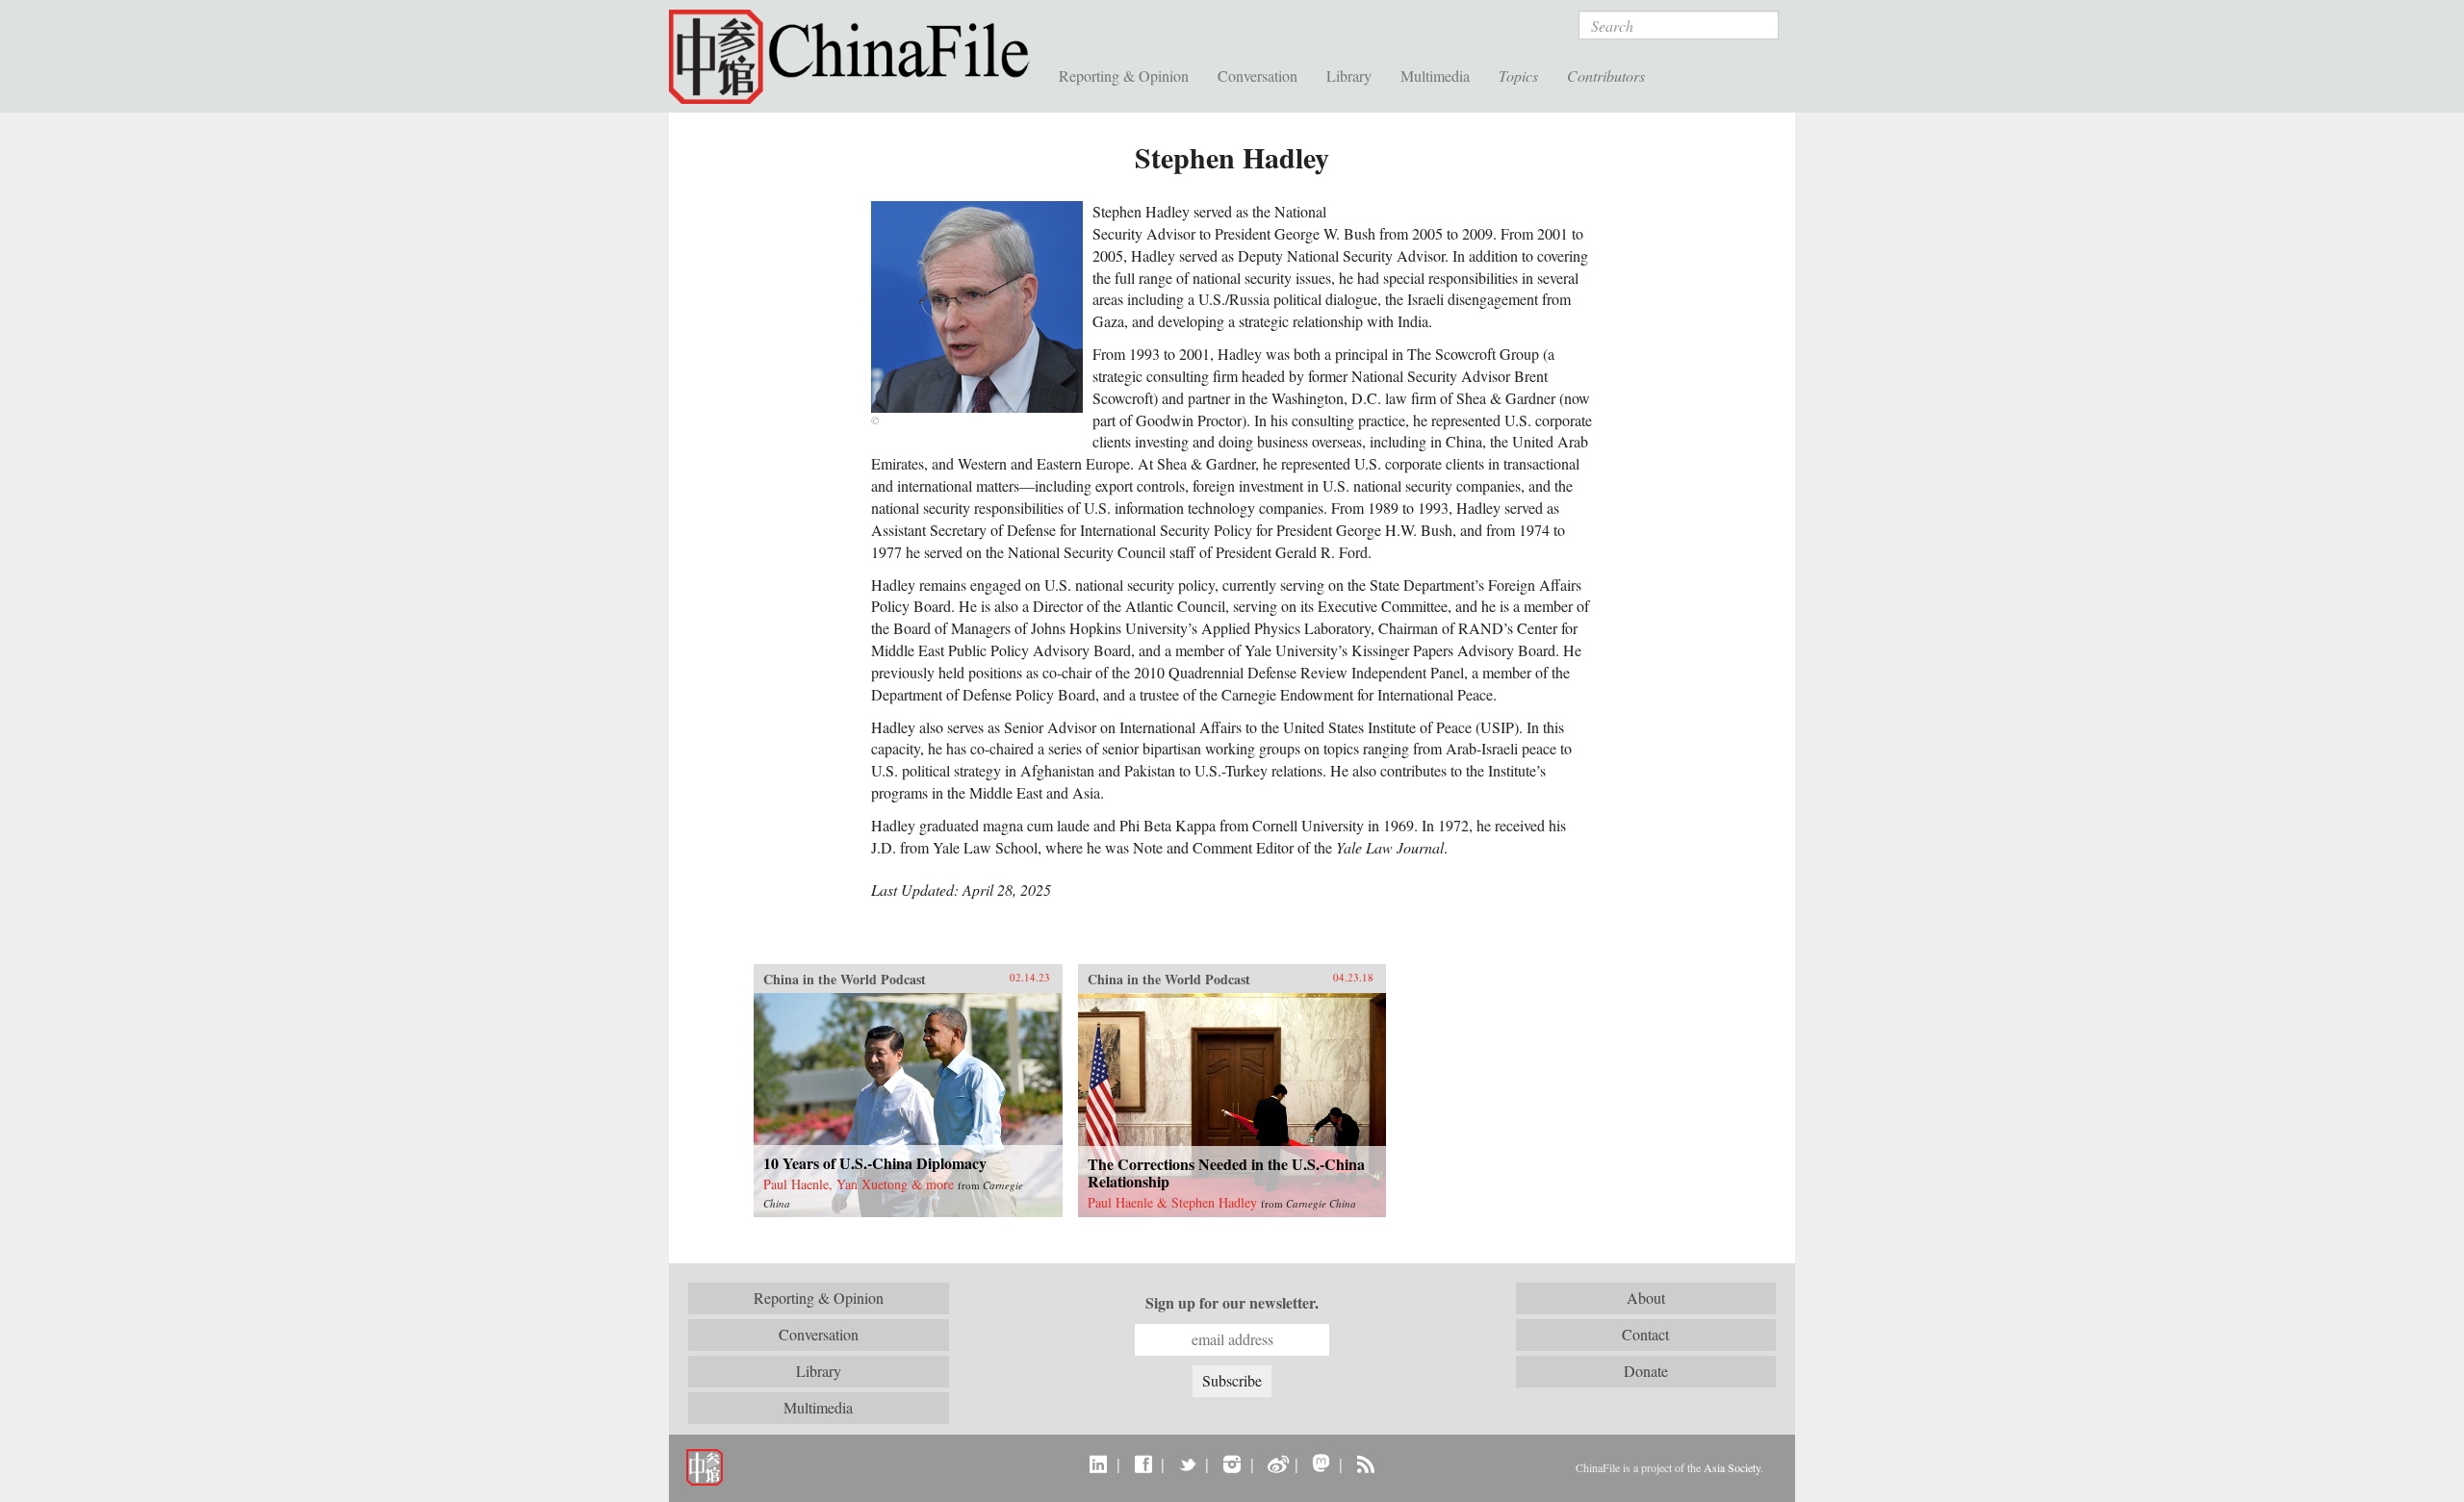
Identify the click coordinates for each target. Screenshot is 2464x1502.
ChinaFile (857, 58)
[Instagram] (1232, 1464)
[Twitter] (1187, 1464)
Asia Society (1732, 1467)
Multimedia (1435, 76)
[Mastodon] (1321, 1464)
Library (1349, 76)
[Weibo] (1277, 1464)
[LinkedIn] (1099, 1464)
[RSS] (1365, 1464)
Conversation (1258, 76)
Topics (1518, 76)
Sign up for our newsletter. (1232, 1303)
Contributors (1606, 76)
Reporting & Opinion (1124, 76)
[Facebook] (1143, 1464)
